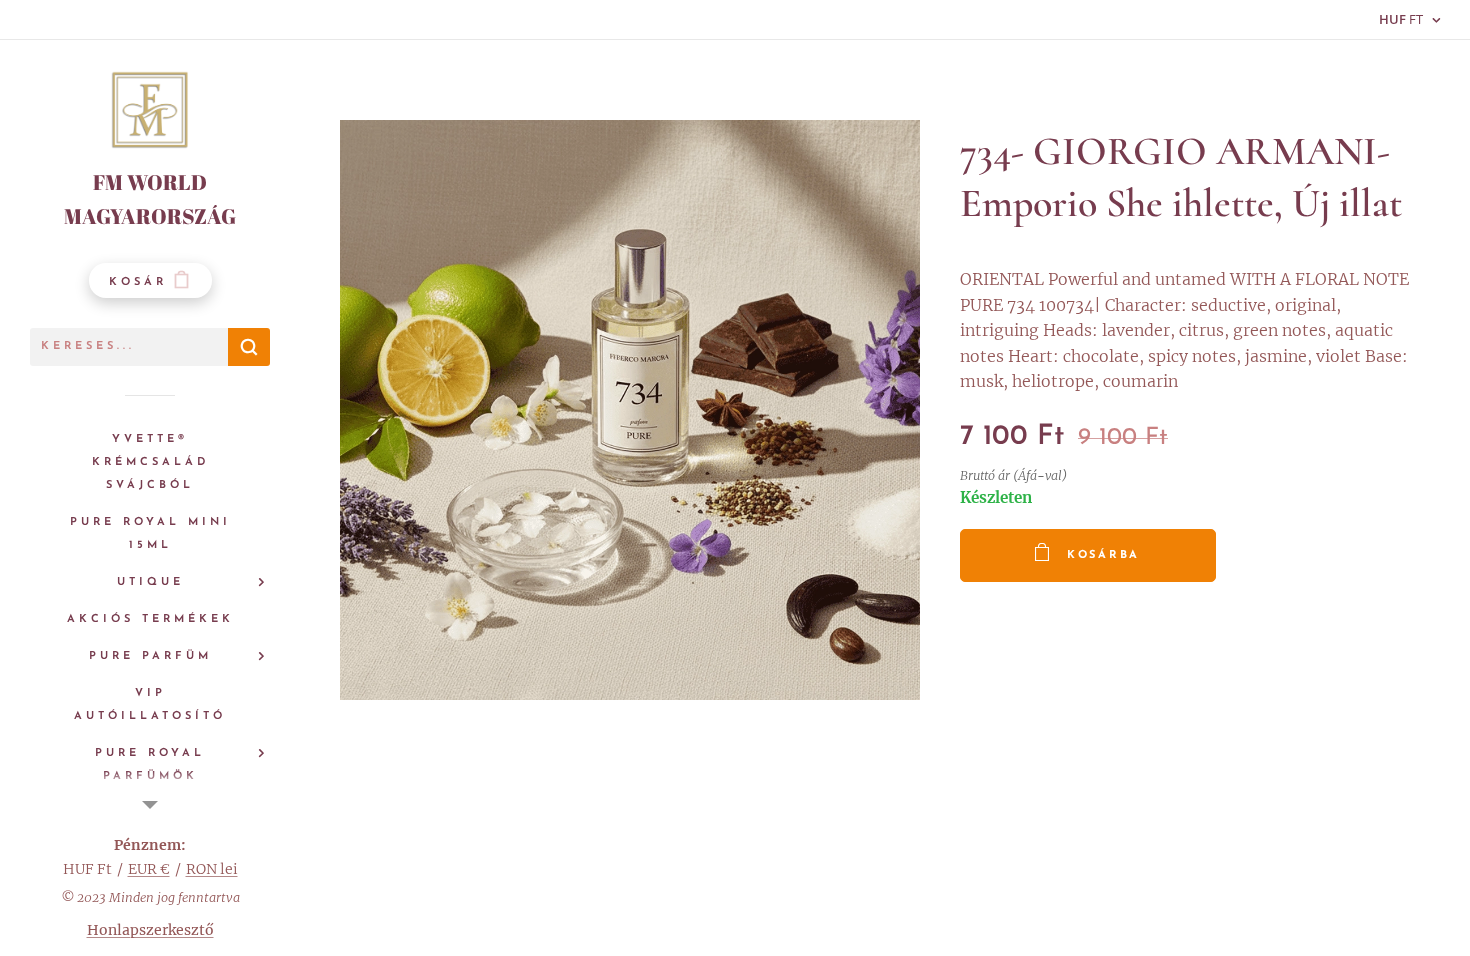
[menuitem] (150, 462)
